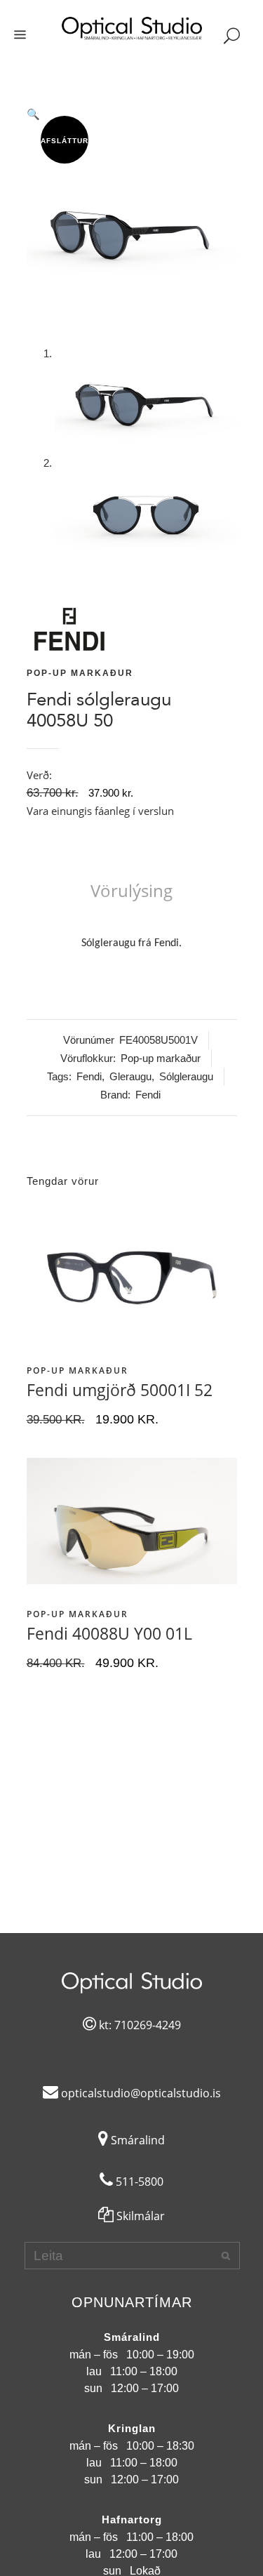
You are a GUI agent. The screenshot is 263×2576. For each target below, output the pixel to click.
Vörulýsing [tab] (131, 890)
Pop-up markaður (80, 673)
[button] (132, 114)
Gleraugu (130, 1076)
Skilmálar (139, 2216)
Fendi (89, 1076)
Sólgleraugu (186, 1076)
